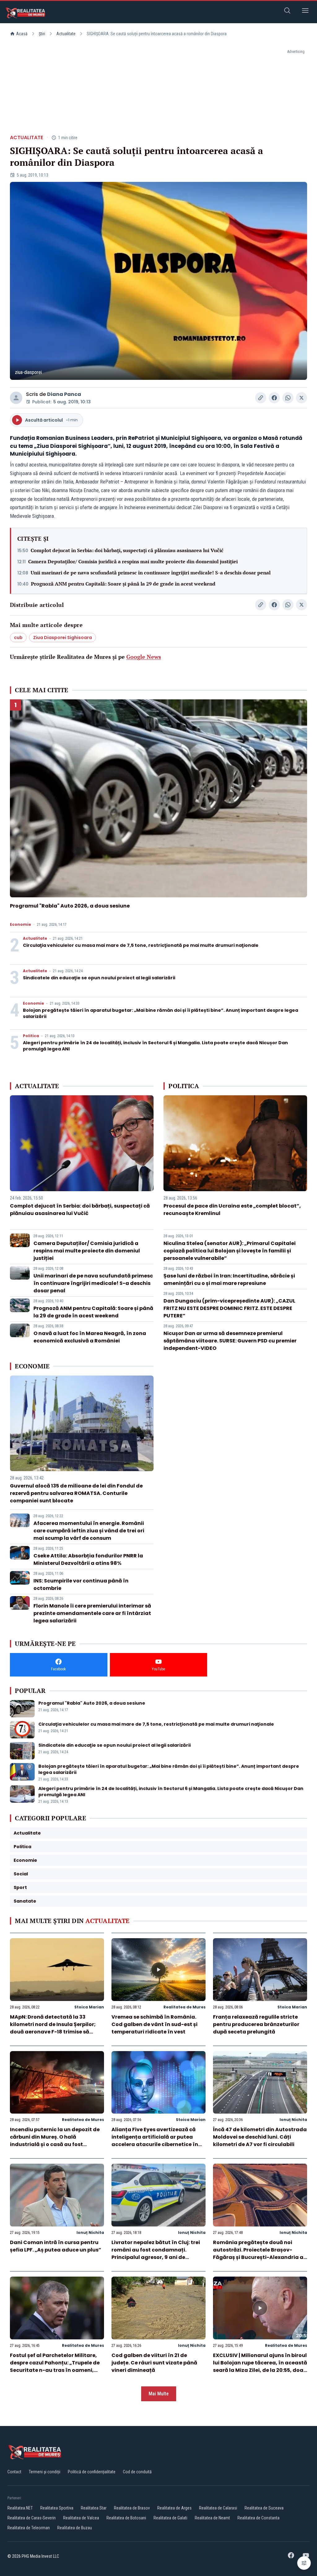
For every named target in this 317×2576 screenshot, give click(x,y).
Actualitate (66, 34)
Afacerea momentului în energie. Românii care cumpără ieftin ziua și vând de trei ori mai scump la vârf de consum (89, 1531)
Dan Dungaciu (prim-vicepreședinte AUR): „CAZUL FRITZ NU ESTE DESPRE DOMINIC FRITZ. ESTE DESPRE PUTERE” (229, 1308)
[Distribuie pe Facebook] (274, 398)
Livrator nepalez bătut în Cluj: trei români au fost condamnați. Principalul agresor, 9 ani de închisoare (156, 2254)
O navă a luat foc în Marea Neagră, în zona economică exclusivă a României (90, 1337)
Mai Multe (159, 2394)
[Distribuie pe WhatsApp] (288, 398)
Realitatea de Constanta (258, 2518)
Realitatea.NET (20, 2508)
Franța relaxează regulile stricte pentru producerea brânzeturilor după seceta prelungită (256, 2024)
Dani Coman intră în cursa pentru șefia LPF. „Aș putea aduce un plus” (56, 2246)
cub (18, 638)
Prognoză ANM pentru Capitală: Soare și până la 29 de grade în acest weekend (123, 584)
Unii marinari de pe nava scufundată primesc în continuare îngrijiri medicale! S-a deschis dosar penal (151, 573)
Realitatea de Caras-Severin (32, 2518)
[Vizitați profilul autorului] (16, 398)
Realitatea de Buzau (75, 2528)
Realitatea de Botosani (126, 2518)
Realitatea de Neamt (212, 2518)
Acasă (22, 34)
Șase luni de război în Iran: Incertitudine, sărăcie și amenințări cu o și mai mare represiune (229, 1279)
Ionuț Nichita (293, 2120)
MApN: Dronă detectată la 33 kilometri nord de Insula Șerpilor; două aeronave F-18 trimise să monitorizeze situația (53, 2028)
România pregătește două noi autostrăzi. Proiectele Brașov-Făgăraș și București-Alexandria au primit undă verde (260, 2254)
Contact (14, 2472)
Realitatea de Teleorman (29, 2528)
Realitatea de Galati (170, 2518)
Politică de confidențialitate (92, 2472)
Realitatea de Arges (174, 2508)
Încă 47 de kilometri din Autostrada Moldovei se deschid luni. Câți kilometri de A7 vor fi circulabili (260, 2137)
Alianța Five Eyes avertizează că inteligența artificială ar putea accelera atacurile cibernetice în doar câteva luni (155, 2141)
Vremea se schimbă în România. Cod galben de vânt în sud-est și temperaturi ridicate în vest (154, 2024)
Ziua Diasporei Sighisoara (63, 638)
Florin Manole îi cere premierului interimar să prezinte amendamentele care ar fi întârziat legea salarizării (92, 1613)
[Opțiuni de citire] (304, 2563)
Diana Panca (64, 394)
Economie (20, 925)
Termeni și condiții (45, 2472)
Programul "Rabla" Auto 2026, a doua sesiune (70, 906)
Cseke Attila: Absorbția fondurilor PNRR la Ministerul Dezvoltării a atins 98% (88, 1559)
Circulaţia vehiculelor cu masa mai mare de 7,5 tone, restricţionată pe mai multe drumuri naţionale (141, 945)
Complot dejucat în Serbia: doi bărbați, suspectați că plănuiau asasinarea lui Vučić (127, 550)
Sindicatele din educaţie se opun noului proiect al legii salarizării (99, 978)
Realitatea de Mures (185, 2007)
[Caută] (287, 12)
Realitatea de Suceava (264, 2508)
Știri (42, 34)
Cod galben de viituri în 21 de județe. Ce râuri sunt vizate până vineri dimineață (154, 2363)
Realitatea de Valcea (81, 2518)
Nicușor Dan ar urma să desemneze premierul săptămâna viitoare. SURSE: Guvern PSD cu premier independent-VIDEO (230, 1341)
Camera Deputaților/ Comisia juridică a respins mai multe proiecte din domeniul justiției (133, 561)
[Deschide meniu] (305, 12)
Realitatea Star (94, 2508)
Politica (31, 1036)
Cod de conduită (137, 2472)
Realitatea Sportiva (57, 2508)
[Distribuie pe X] (302, 398)
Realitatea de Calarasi (218, 2508)
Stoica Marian (89, 2007)
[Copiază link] (261, 398)
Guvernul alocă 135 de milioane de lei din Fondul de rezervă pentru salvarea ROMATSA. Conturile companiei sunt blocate (76, 1493)
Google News (144, 657)
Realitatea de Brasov (132, 2508)
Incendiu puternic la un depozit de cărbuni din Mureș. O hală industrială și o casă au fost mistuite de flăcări (55, 2141)
